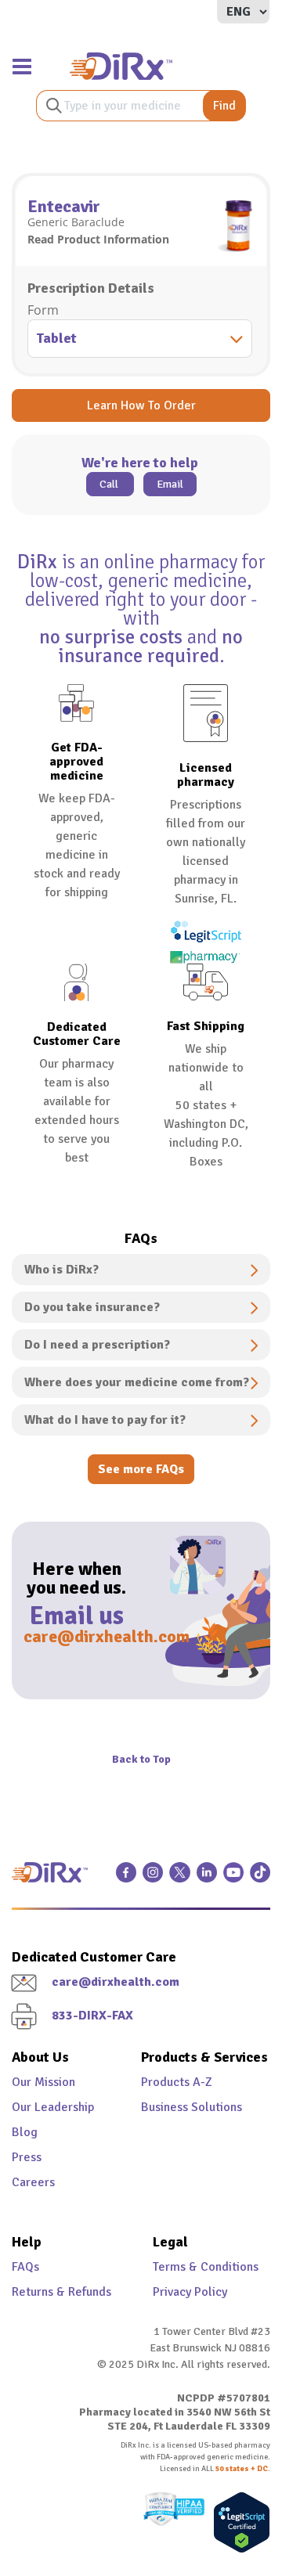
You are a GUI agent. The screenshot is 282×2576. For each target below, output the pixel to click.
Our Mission (43, 2082)
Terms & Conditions (206, 2267)
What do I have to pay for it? (105, 1420)
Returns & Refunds (61, 2292)
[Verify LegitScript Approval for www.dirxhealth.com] (238, 2522)
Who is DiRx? (61, 1270)
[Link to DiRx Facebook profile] (126, 1879)
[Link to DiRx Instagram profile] (153, 1879)
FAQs (25, 2267)
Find (224, 106)
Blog (25, 2132)
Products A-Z (177, 2082)
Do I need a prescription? (97, 1345)
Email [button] (170, 484)
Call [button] (110, 484)
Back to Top (141, 1759)
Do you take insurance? (92, 1307)
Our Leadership (53, 2107)
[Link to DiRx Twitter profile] (179, 1879)
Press (27, 2157)
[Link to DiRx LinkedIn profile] (207, 1879)
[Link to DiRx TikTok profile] (260, 1879)
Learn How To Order (141, 405)
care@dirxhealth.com (76, 1636)
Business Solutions (192, 2107)
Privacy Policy (190, 2292)
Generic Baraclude (76, 222)
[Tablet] (141, 340)
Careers (33, 2182)
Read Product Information (98, 239)
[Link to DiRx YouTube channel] (233, 1879)
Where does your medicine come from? (137, 1382)
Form (43, 310)
